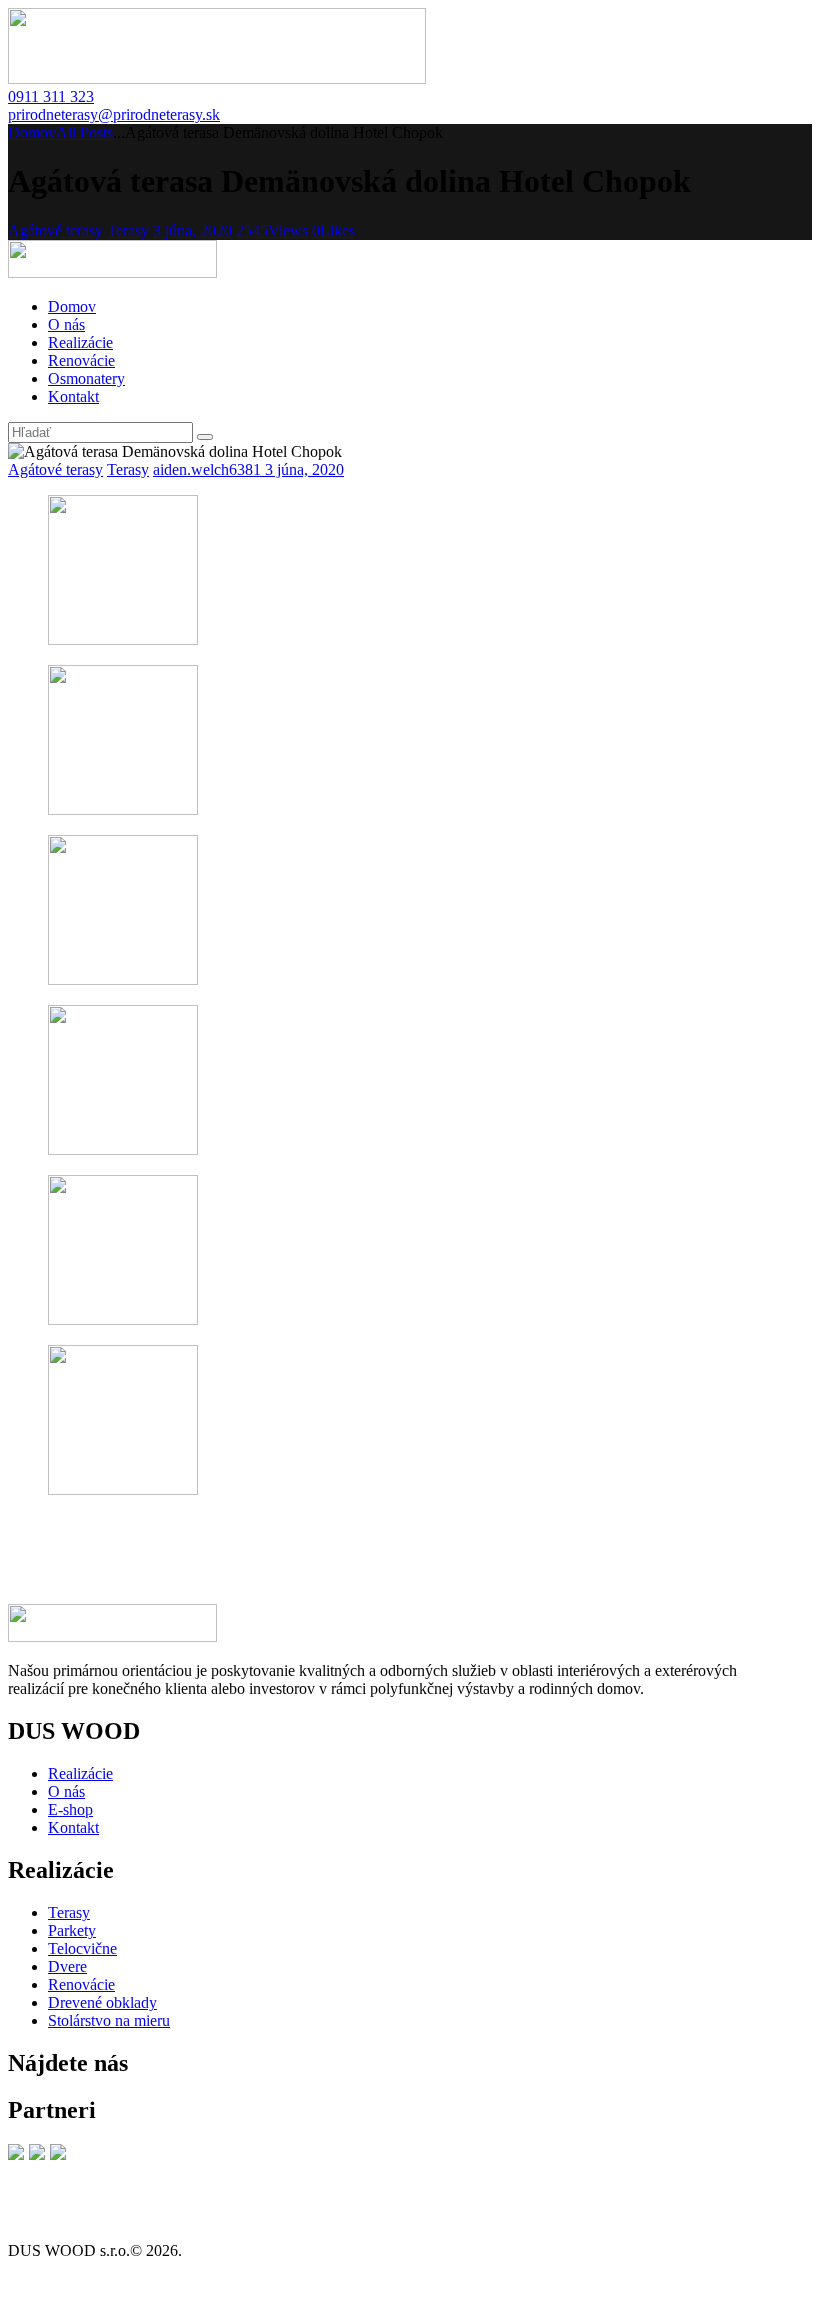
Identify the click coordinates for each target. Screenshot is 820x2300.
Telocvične (82, 1948)
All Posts (84, 132)
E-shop (70, 1809)
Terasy (128, 230)
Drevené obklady (102, 2002)
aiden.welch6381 (209, 469)
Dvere (67, 1966)
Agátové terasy (55, 230)
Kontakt (73, 1827)
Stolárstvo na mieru (109, 2020)
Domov (32, 132)
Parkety (72, 1930)
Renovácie (81, 1984)
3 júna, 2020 (192, 230)
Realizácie (80, 1773)
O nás (66, 1791)
